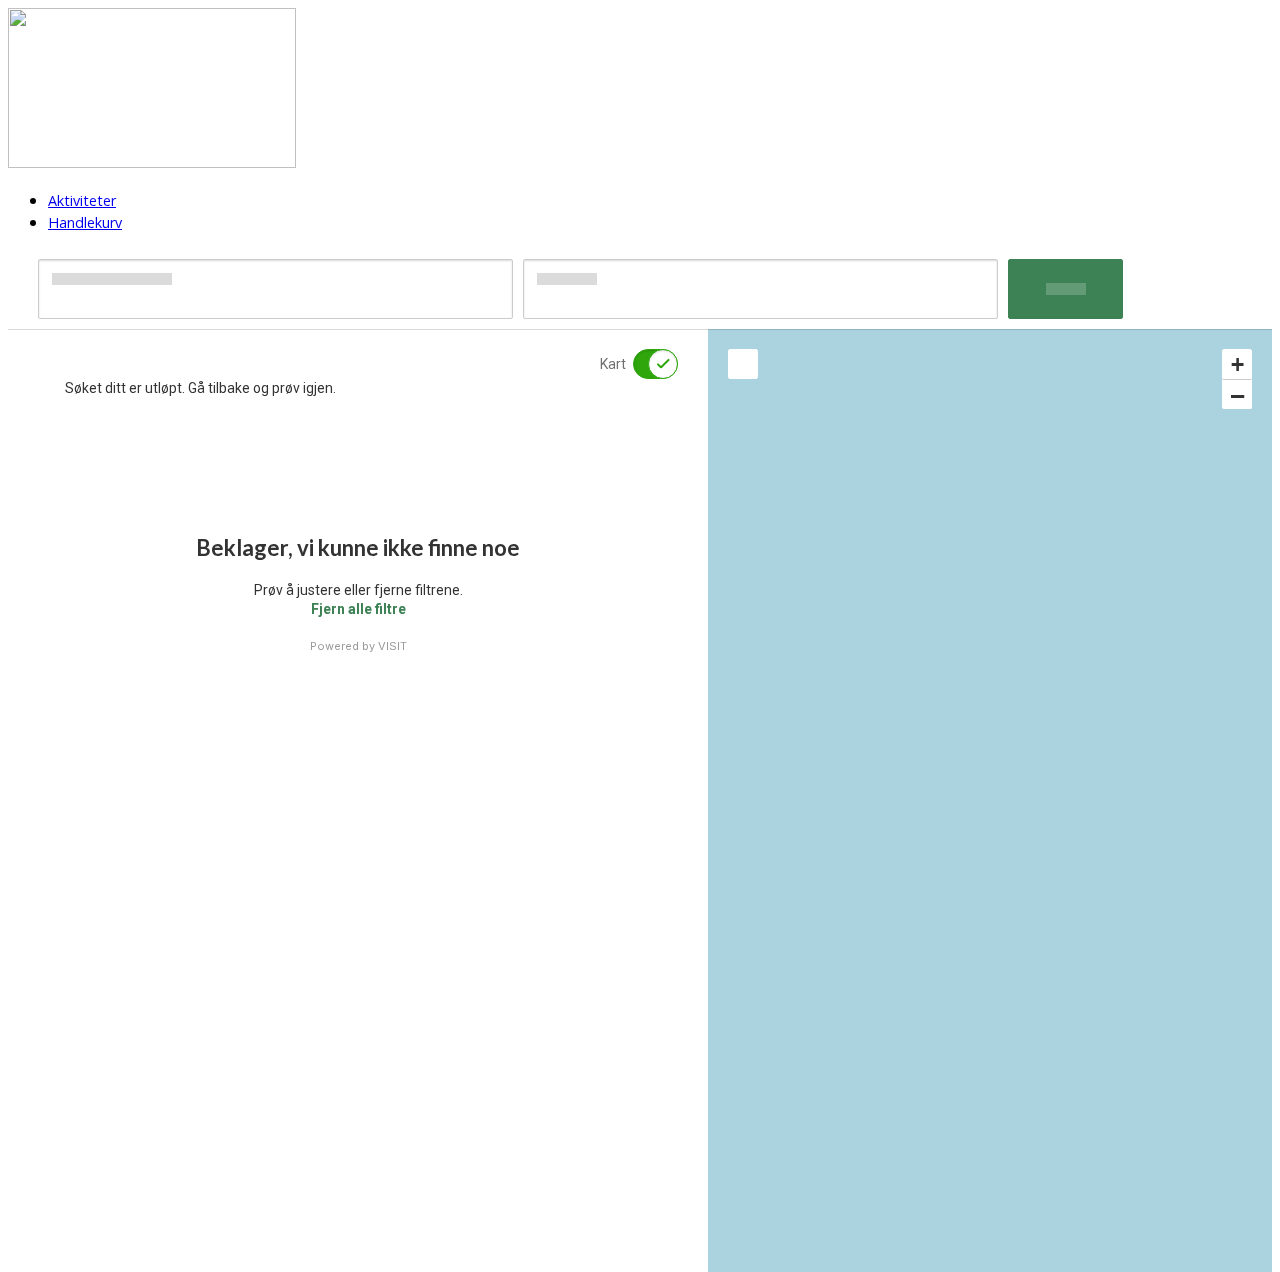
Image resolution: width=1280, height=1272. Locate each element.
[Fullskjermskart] (743, 364)
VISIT (392, 646)
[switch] (643, 364)
